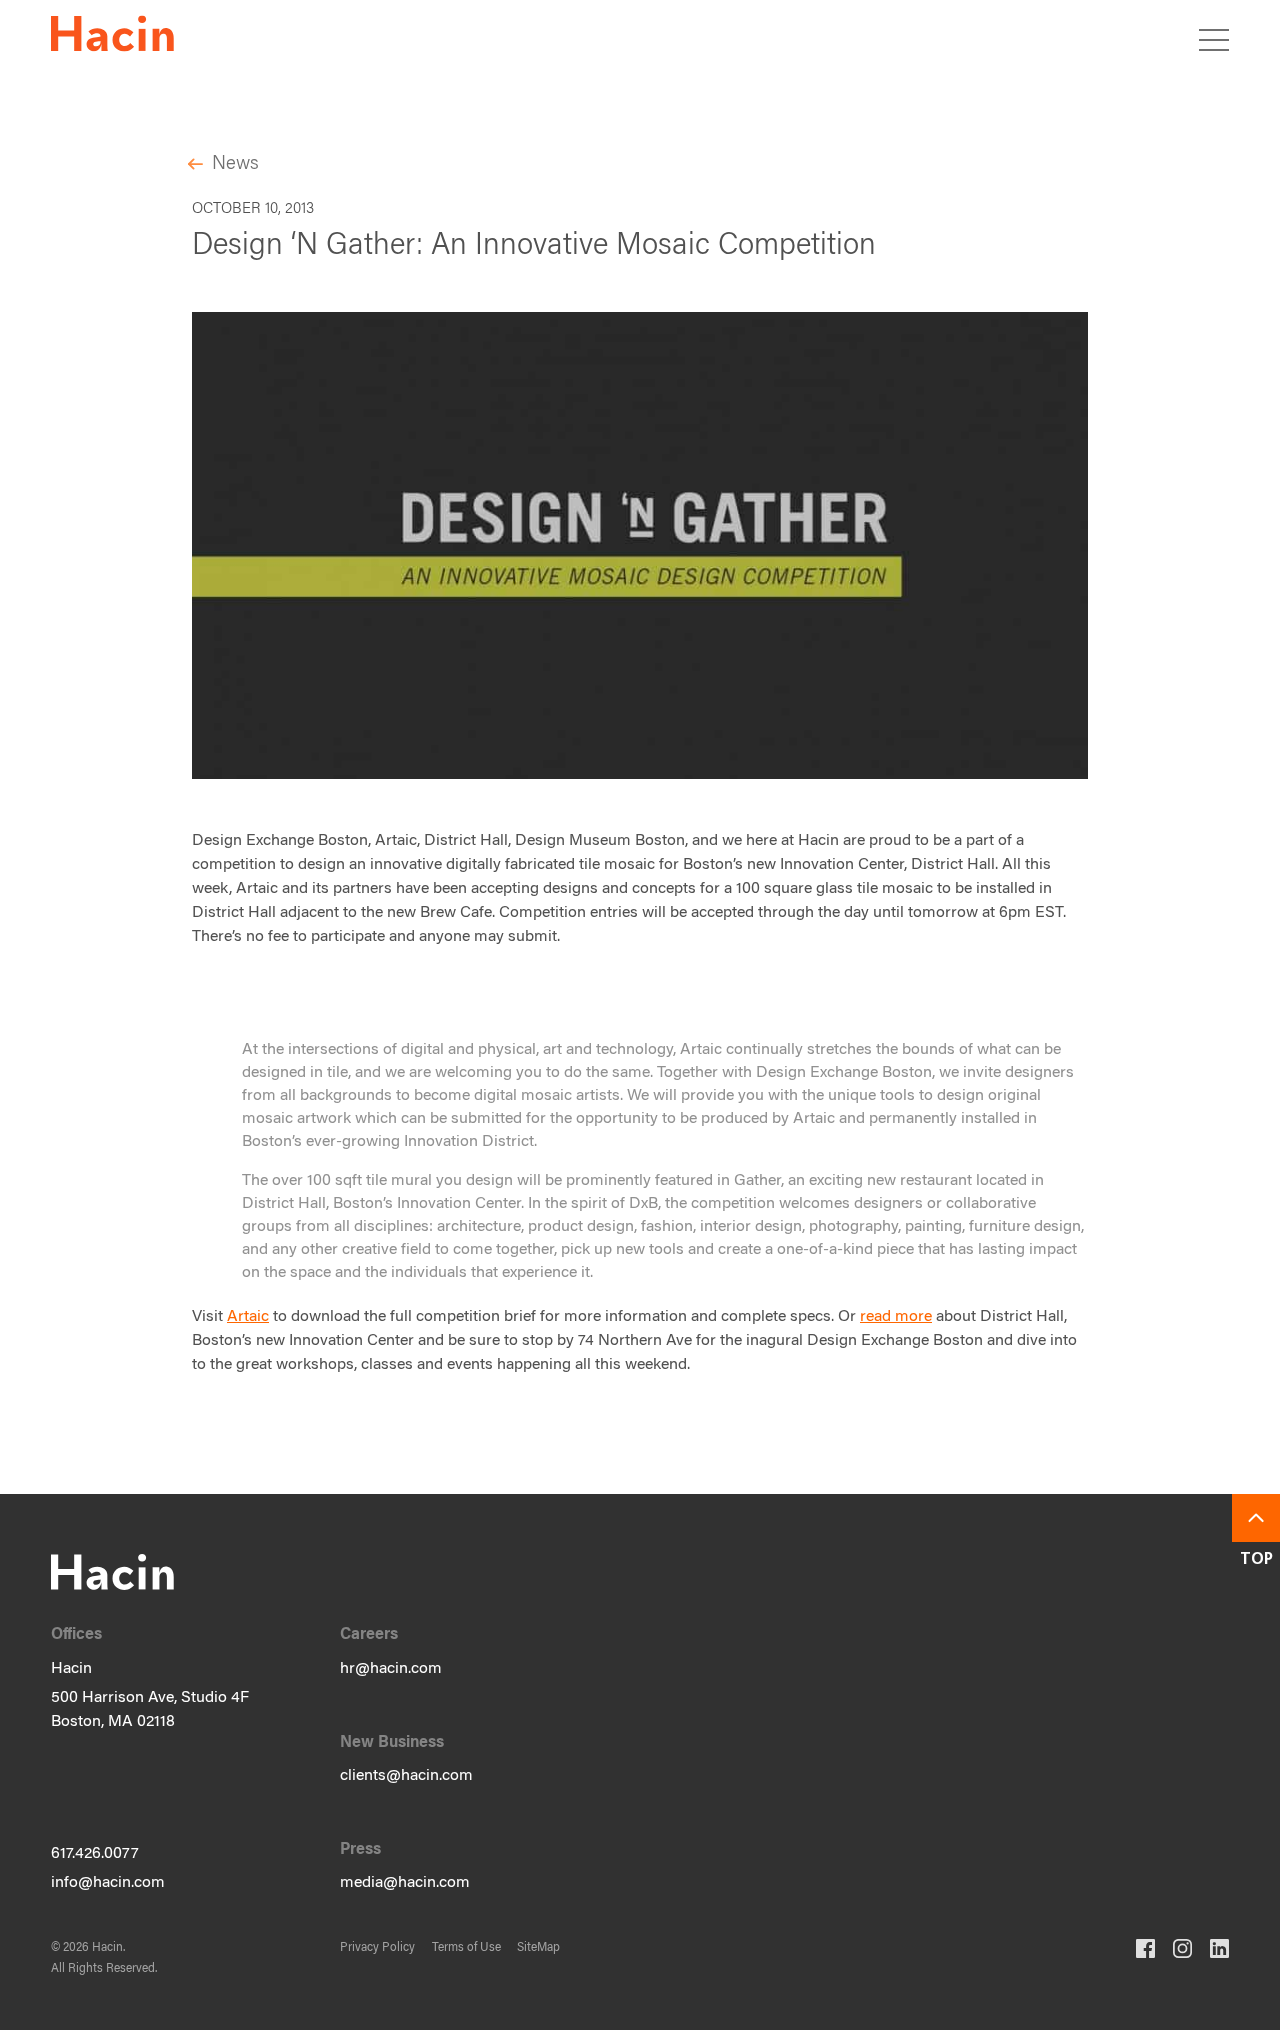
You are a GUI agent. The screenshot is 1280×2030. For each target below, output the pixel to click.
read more (896, 1317)
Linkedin (1219, 1948)
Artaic (248, 1317)
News (235, 164)
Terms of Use (466, 1948)
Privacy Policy (377, 1948)
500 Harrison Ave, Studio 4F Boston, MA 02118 (150, 1710)
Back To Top (1256, 1518)
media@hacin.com (405, 1883)
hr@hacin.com (391, 1669)
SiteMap (538, 1948)
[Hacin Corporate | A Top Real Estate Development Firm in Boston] (112, 37)
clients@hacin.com (406, 1776)
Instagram (1182, 1948)
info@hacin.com (108, 1883)
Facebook (1145, 1948)
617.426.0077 (95, 1854)
